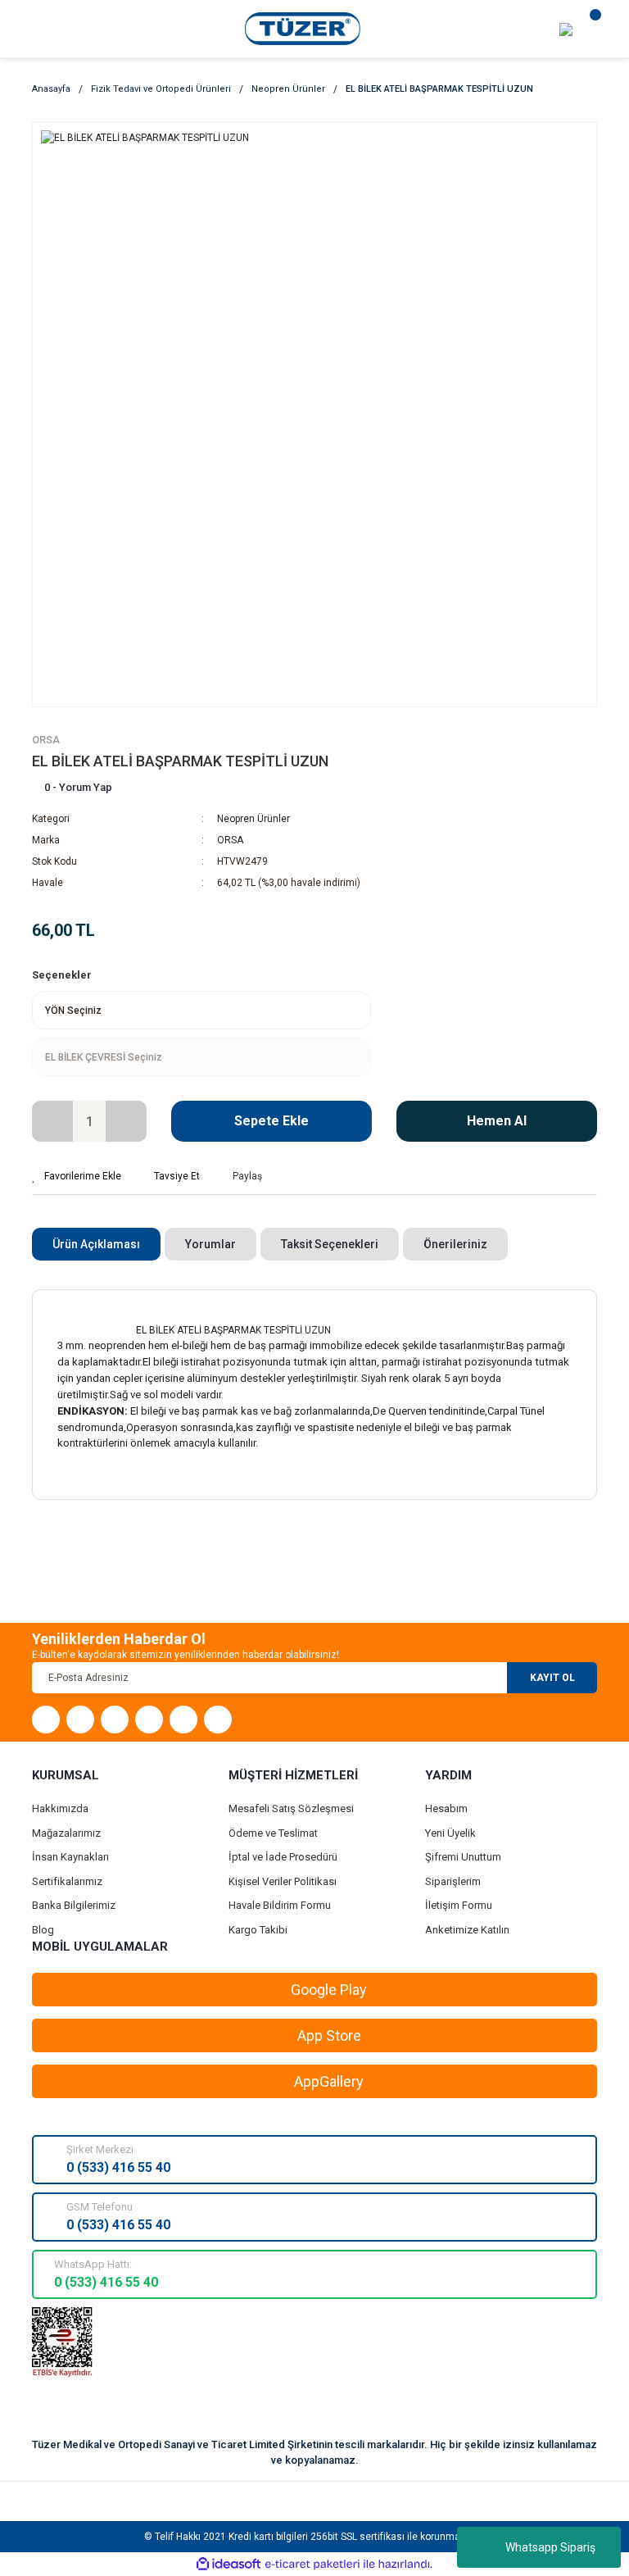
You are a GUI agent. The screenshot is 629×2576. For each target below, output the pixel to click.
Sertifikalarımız (67, 1881)
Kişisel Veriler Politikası (283, 1881)
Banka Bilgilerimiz (74, 1905)
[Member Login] (566, 29)
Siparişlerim (453, 1881)
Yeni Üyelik (450, 1833)
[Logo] (303, 28)
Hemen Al (497, 1121)
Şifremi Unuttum (463, 1857)
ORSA (46, 740)
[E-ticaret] (312, 2565)
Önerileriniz (455, 1244)
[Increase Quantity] (126, 1121)
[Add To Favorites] (77, 1176)
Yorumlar (210, 1244)
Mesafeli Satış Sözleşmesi (291, 1808)
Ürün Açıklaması (96, 1244)
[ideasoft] (229, 2564)
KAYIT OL (552, 1678)
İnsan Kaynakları (70, 1857)
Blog (43, 1930)
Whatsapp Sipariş (550, 2547)
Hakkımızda (60, 1808)
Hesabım (446, 1808)
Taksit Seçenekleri (330, 1244)
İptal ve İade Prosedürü (283, 1857)
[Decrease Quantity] (52, 1121)
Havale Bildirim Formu (280, 1905)
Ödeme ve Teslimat (273, 1833)
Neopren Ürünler (253, 819)
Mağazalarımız (66, 1833)
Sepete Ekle (272, 1121)
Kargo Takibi (258, 1930)
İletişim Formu (459, 1905)
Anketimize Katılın (467, 1930)
